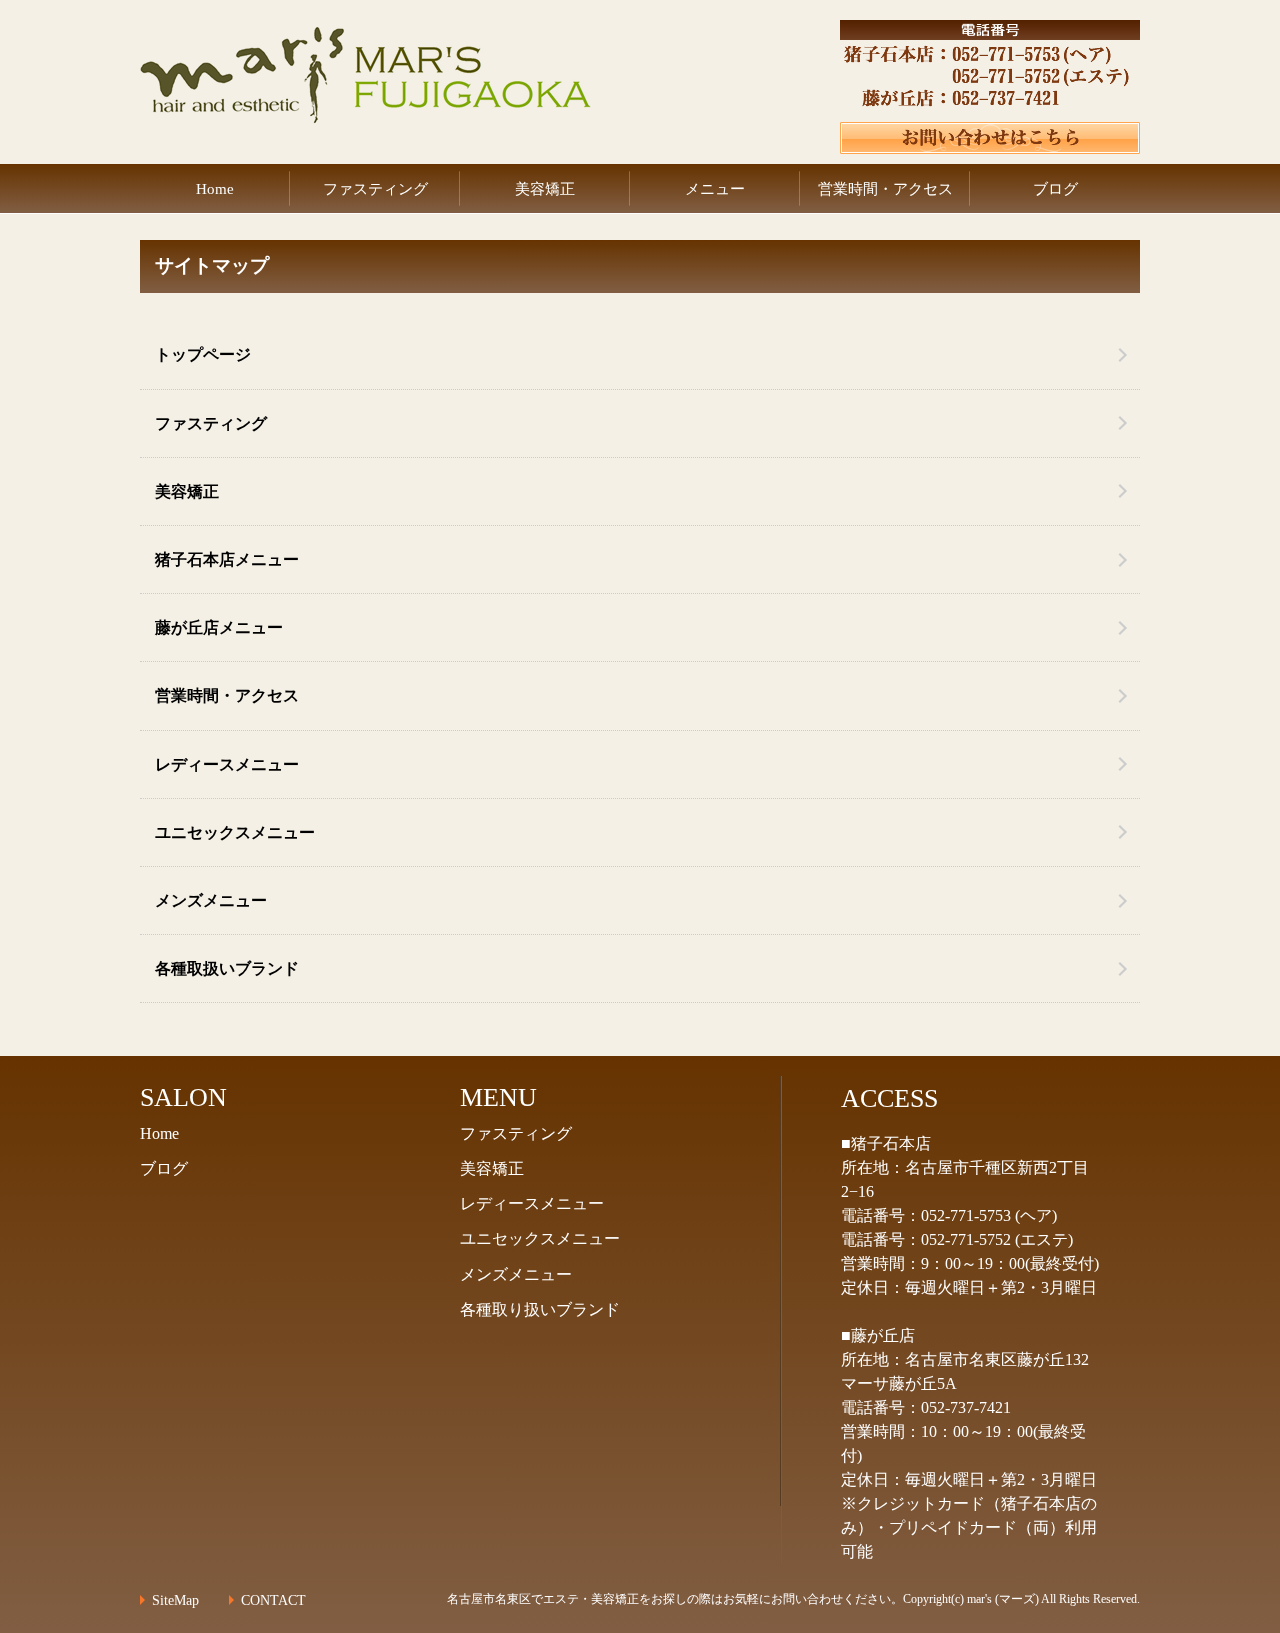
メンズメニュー (211, 900)
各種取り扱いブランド (540, 1309)
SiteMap (175, 1600)
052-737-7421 (966, 1407)
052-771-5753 (966, 1215)
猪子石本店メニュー (227, 559)
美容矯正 (545, 189)
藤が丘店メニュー (219, 627)
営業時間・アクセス (885, 189)
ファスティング (375, 189)
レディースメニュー (227, 764)
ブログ (1055, 189)
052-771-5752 (966, 1239)
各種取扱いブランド (227, 968)
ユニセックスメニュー (235, 832)
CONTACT (273, 1600)
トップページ (203, 354)
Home (215, 189)
